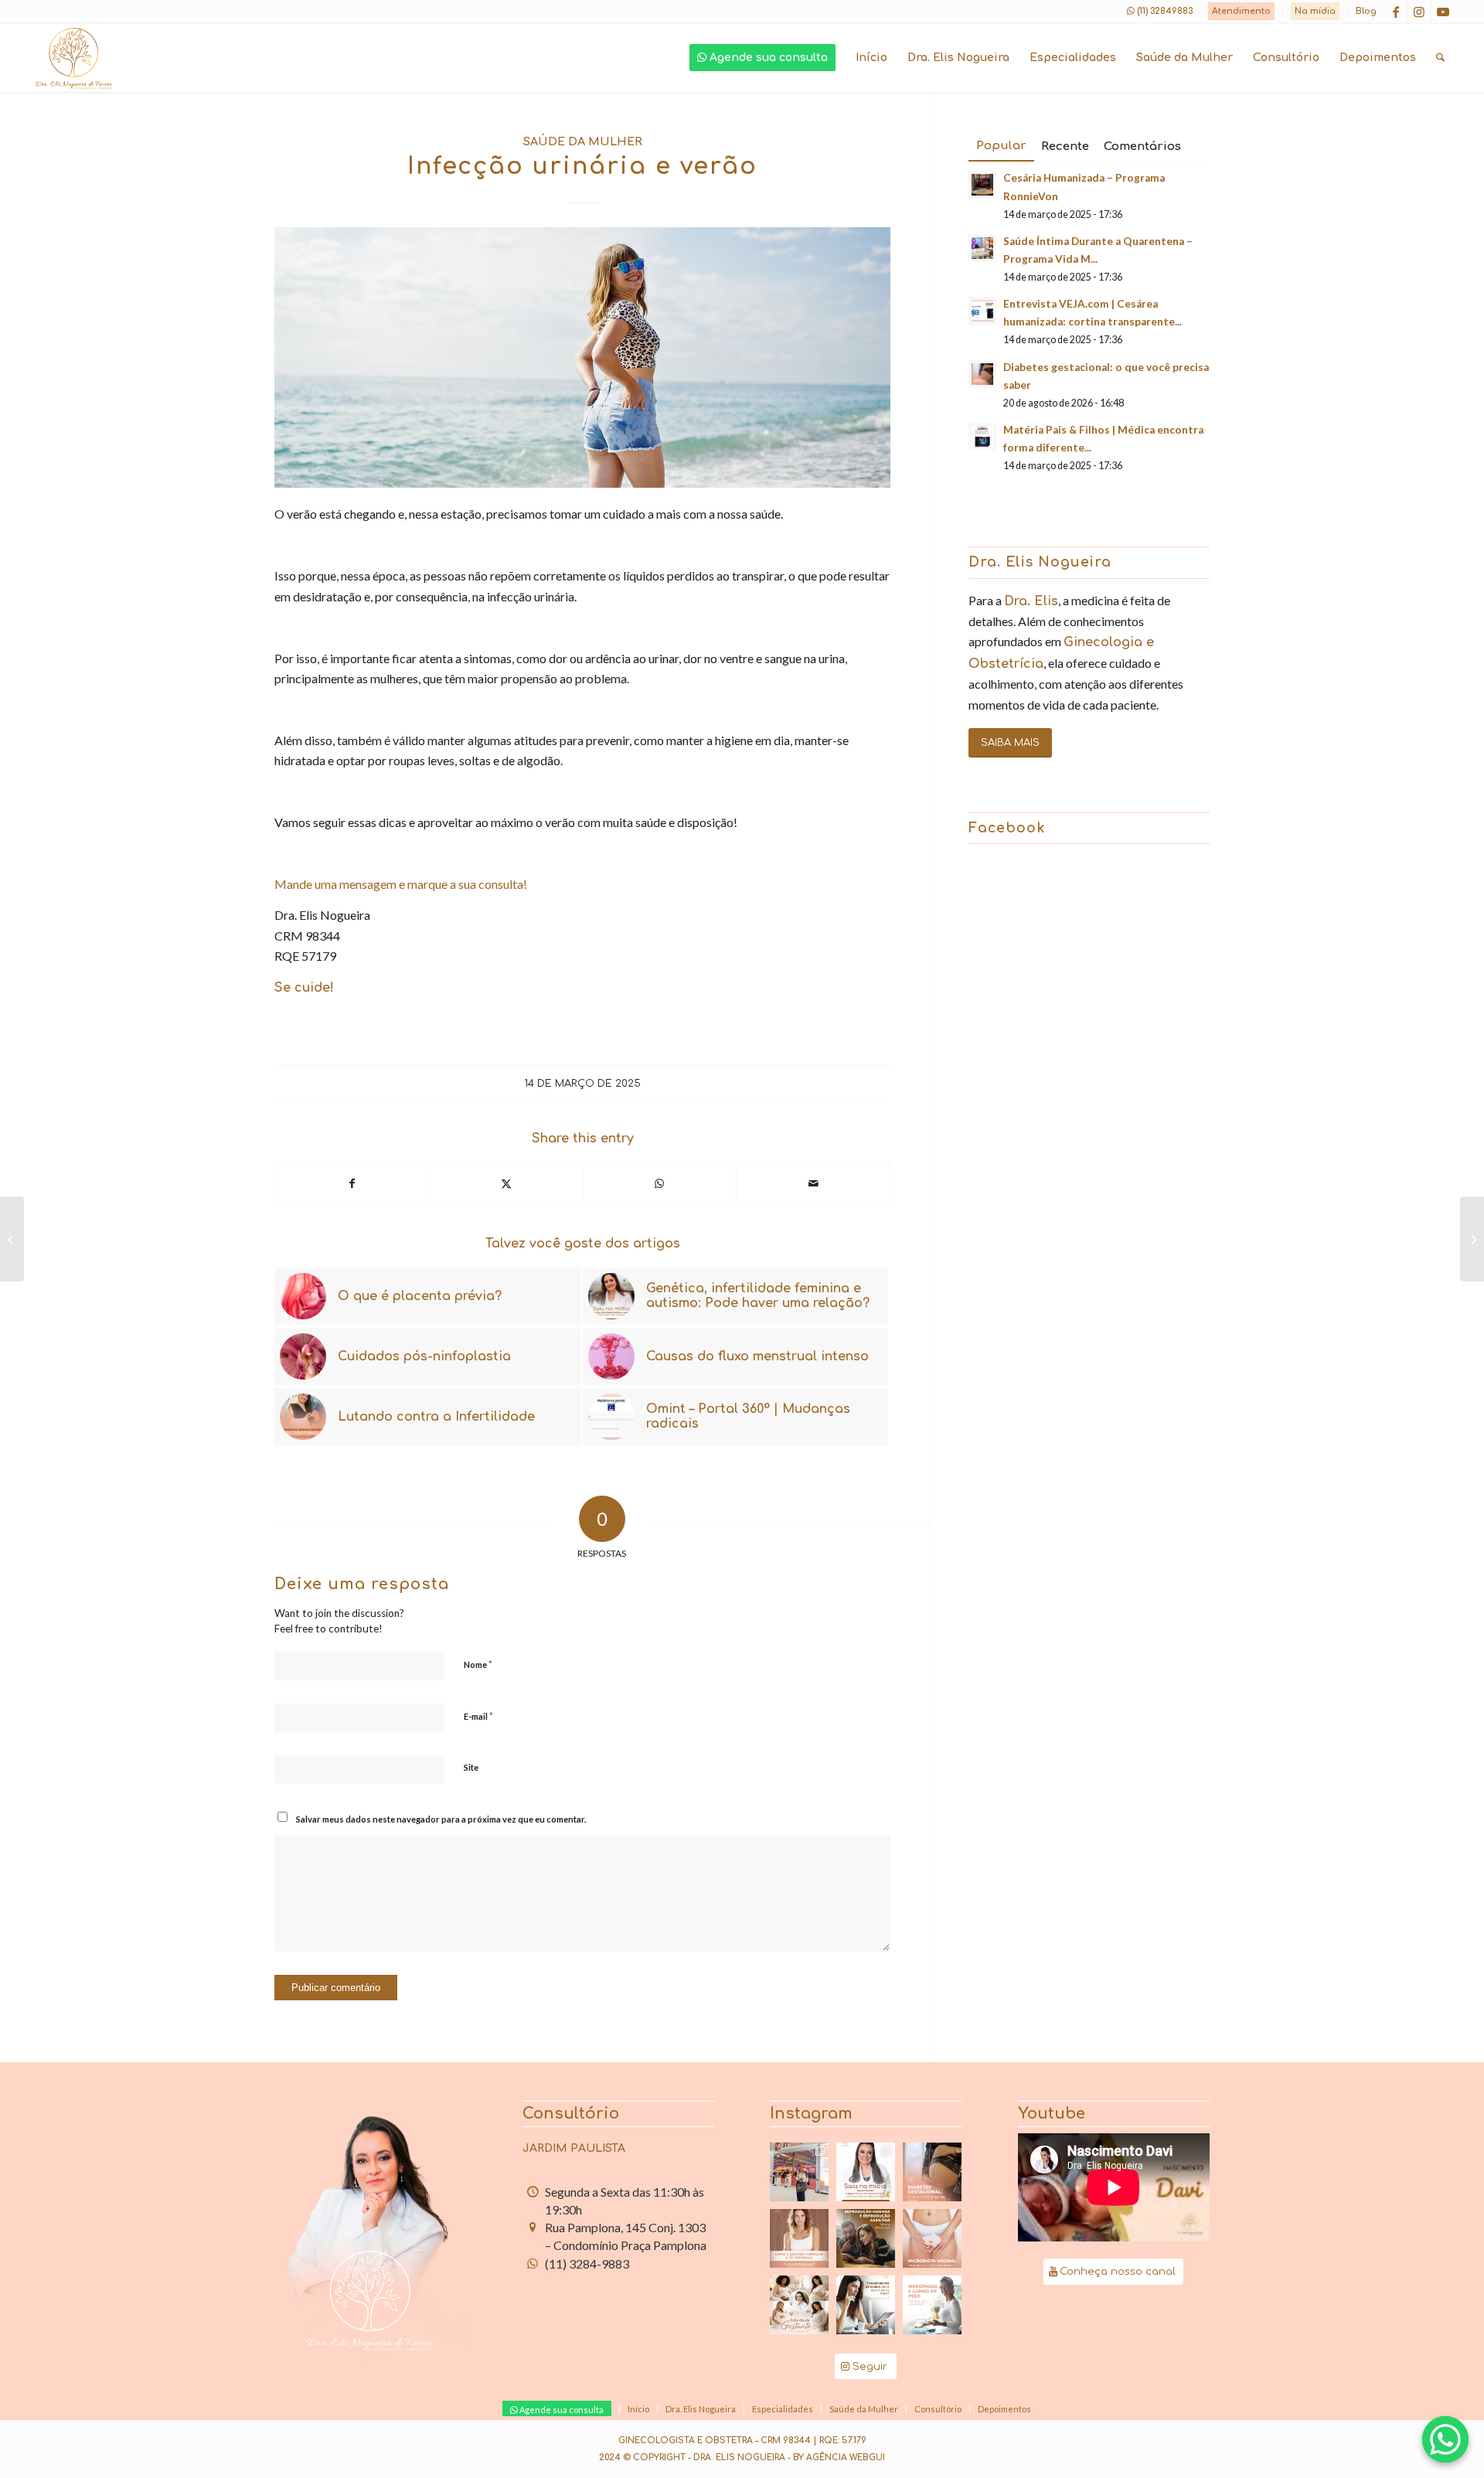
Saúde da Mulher (583, 141)
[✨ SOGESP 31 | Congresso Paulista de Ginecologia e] (799, 2172)
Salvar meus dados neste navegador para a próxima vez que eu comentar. (441, 1819)
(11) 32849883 (1165, 11)
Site (471, 1767)
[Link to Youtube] (1443, 12)
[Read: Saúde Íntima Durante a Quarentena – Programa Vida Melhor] (982, 248)
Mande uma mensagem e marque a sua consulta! (401, 884)
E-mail (478, 1716)
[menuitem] (1242, 12)
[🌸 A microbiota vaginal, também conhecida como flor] (932, 2238)
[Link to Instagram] (1419, 12)
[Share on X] (506, 1183)
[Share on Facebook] (352, 1183)
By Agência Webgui (839, 2458)
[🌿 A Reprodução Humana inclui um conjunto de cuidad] (866, 2238)
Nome (478, 1664)
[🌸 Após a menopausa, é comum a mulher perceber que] (932, 2305)
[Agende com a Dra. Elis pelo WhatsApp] (1445, 2439)
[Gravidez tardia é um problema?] (1472, 1239)
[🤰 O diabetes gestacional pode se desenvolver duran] (932, 2172)
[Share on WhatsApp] (660, 1183)
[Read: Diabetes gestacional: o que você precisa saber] (982, 374)
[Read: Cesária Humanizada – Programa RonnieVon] (982, 185)
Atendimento (1241, 11)
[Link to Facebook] (1396, 12)
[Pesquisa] (1440, 58)
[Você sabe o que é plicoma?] (12, 1239)
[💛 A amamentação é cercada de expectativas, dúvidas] (866, 2172)
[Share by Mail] (813, 1183)
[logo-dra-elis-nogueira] (73, 58)
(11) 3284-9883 (587, 2264)
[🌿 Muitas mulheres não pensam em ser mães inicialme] (866, 2305)
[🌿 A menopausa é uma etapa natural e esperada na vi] (799, 2238)
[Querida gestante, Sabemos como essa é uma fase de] (799, 2305)
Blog (1366, 11)
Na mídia (1315, 11)
